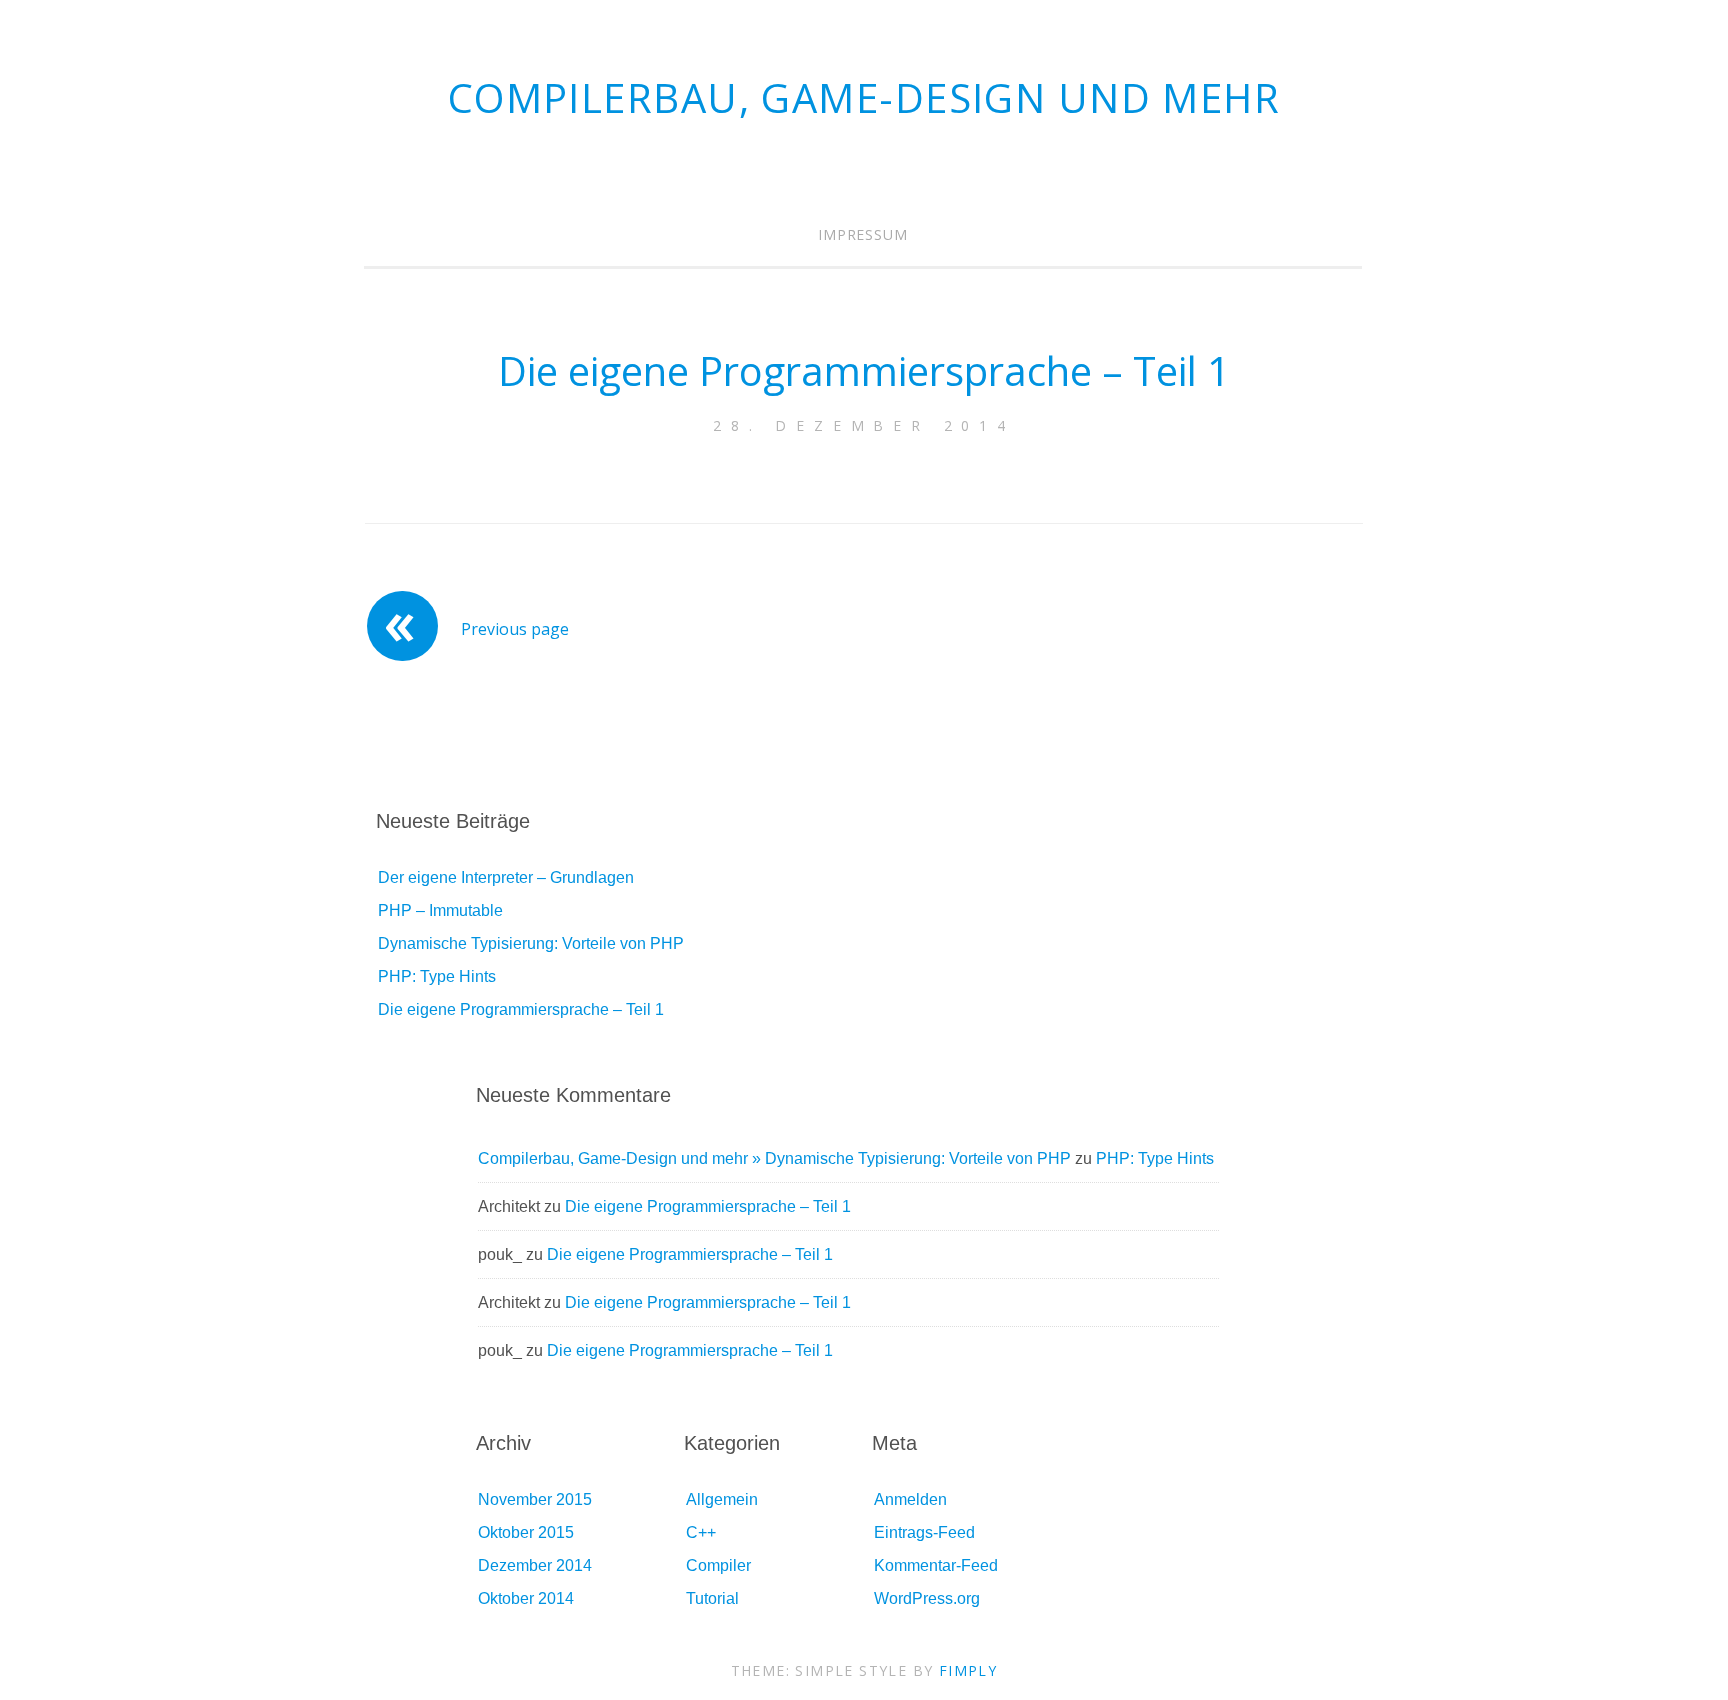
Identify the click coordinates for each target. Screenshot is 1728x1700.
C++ (701, 1532)
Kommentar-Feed (936, 1565)
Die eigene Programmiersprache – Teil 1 (864, 370)
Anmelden (910, 1499)
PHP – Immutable (440, 910)
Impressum (863, 234)
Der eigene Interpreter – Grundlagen (506, 877)
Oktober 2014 (526, 1598)
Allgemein (722, 1499)
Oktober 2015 (526, 1532)
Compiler (718, 1565)
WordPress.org (927, 1598)
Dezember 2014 (535, 1565)
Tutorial (712, 1598)
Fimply (968, 1670)
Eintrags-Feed (924, 1532)
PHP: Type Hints (437, 976)
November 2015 (535, 1499)
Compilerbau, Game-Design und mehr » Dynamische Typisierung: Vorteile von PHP (774, 1158)
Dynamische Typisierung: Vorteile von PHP (531, 943)
